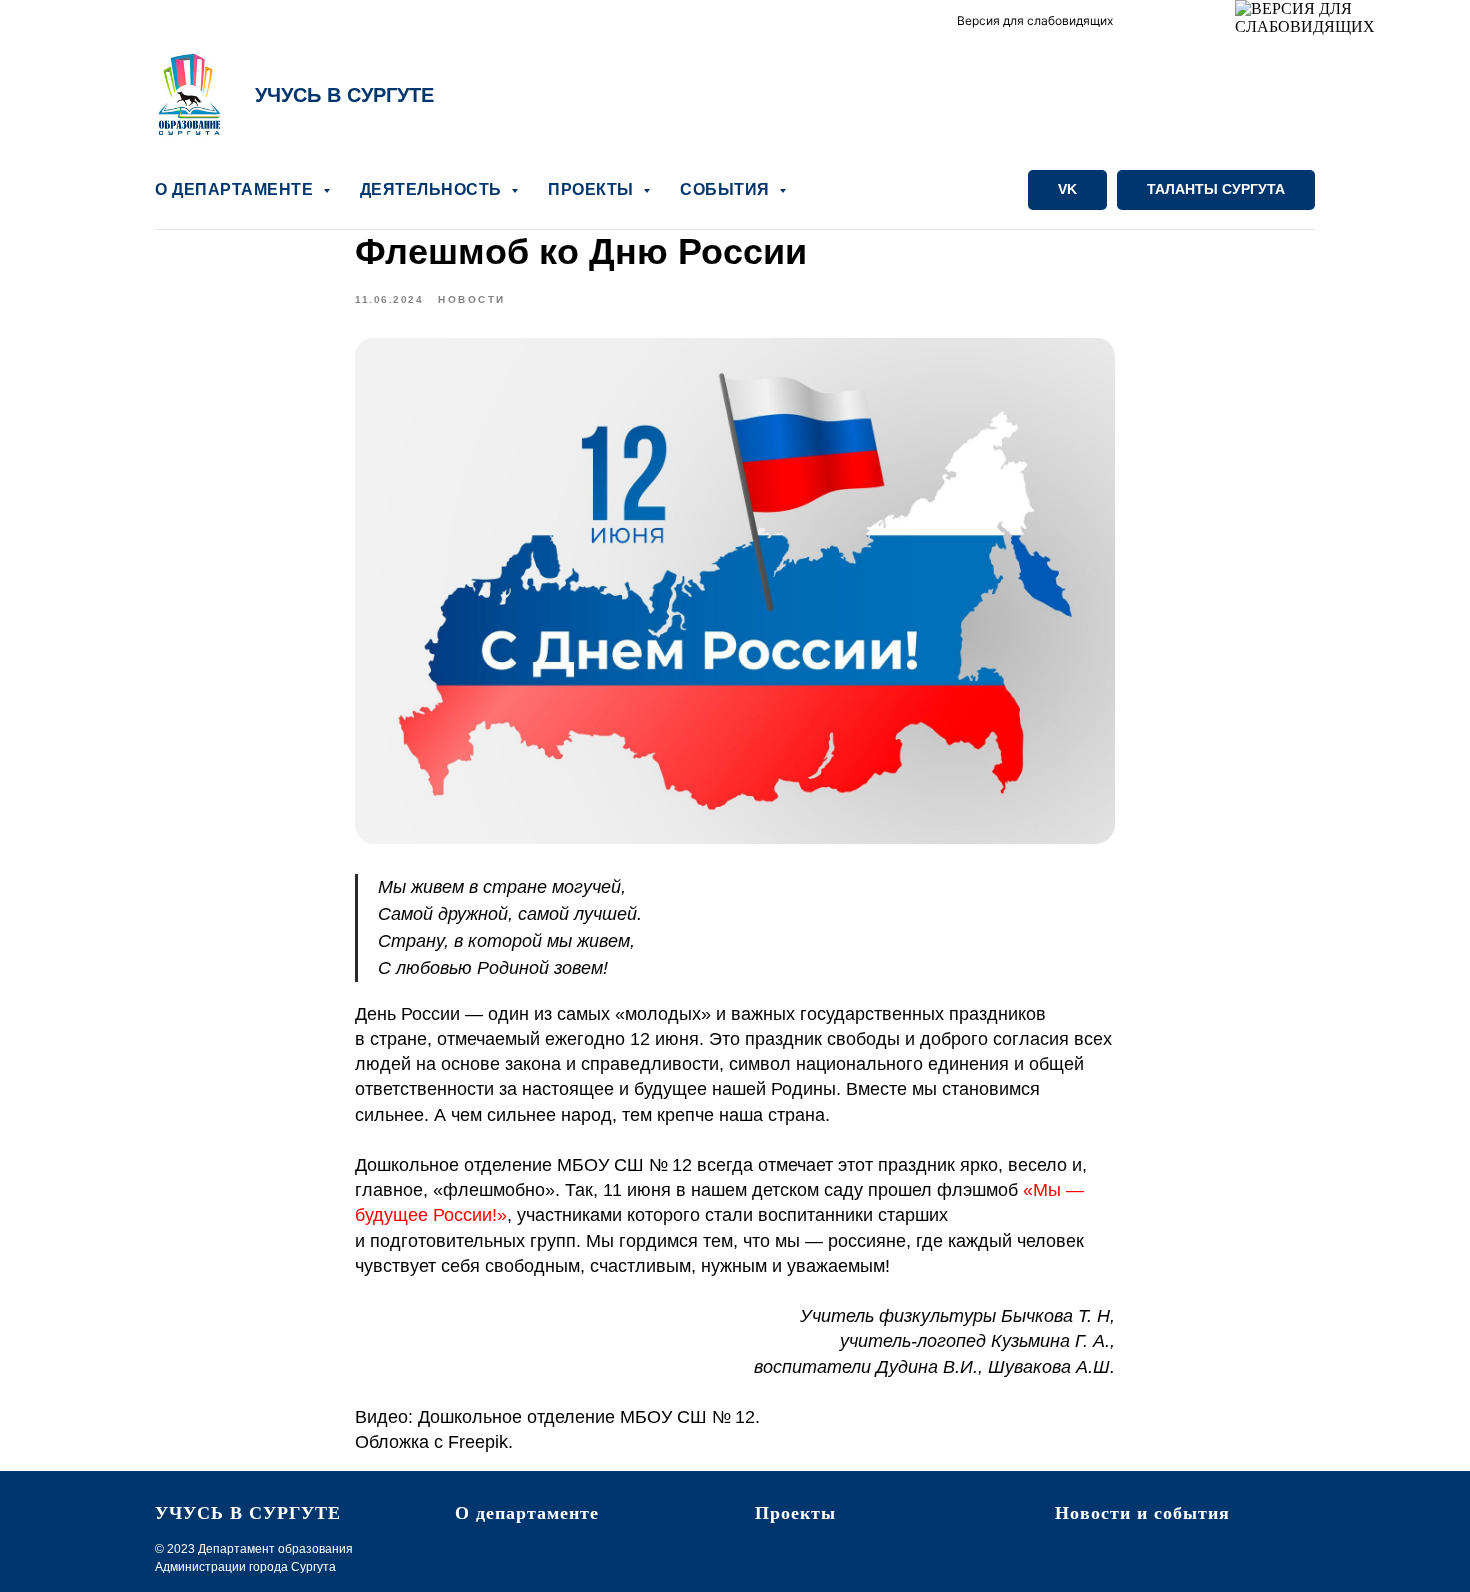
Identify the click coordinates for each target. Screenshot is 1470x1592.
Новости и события (1142, 1513)
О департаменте (527, 1513)
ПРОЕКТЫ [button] (593, 189)
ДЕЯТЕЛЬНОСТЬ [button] (433, 189)
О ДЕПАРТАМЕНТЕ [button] (236, 189)
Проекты (795, 1513)
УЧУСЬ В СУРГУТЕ (344, 95)
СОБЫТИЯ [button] (727, 189)
